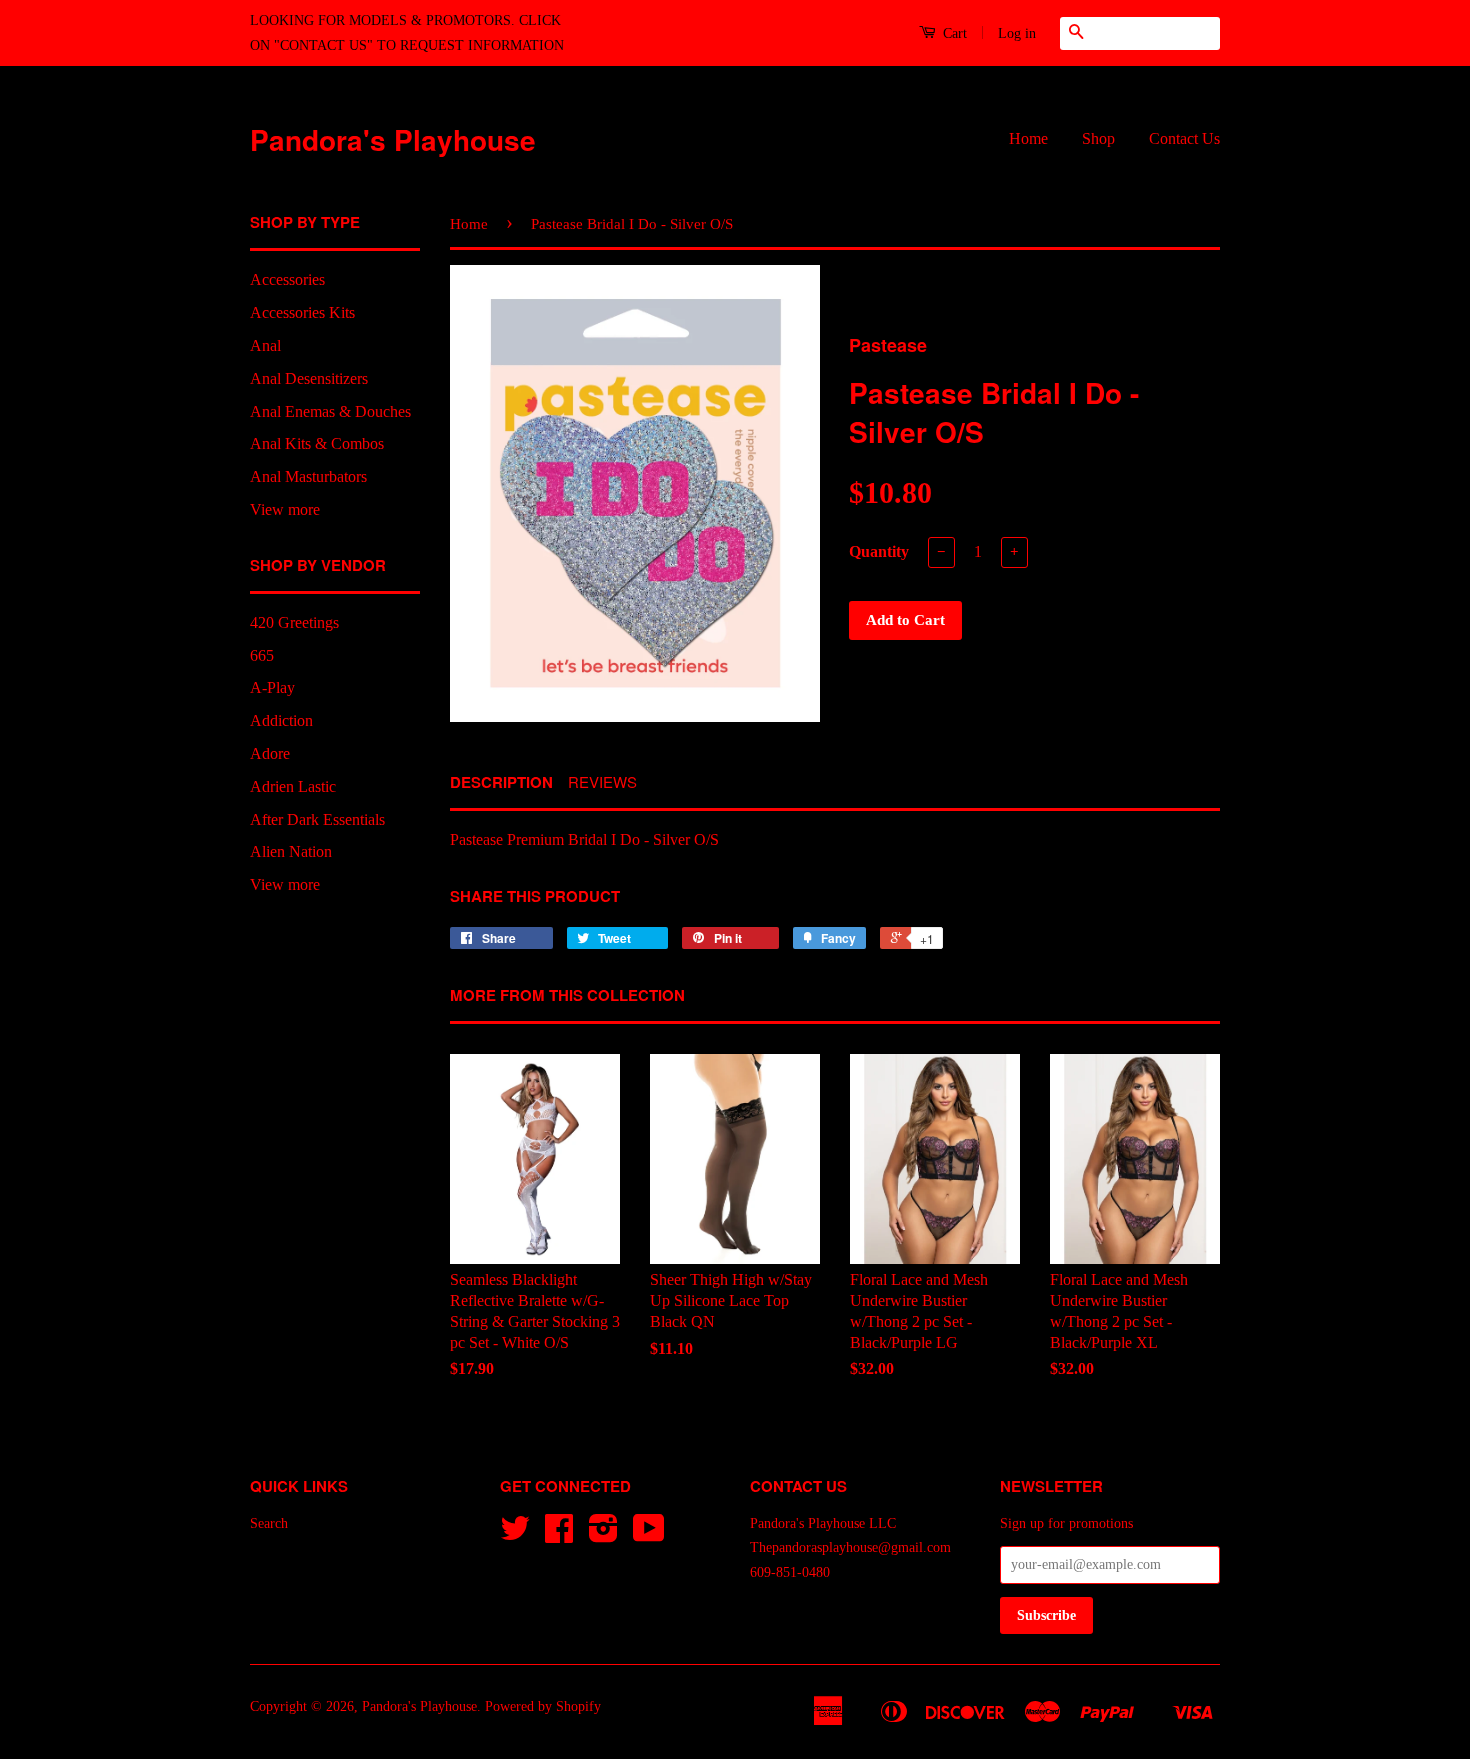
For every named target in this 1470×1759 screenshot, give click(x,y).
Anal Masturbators (308, 476)
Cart (953, 33)
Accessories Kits (302, 312)
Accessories (287, 279)
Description (501, 782)
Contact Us (1184, 138)
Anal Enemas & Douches (330, 411)
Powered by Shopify (543, 1706)
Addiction (281, 720)
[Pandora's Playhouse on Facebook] (559, 1535)
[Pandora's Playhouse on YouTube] (649, 1535)
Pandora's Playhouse (393, 139)
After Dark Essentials (317, 819)
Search (269, 1523)
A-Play (272, 687)
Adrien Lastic (293, 786)
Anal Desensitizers (309, 378)
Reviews (602, 781)
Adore (270, 753)
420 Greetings (294, 622)
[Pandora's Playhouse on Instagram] (603, 1535)
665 (262, 655)
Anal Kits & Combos (317, 443)
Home (1028, 138)
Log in (1017, 33)
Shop (1098, 138)
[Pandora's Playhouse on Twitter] (515, 1535)
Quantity (879, 551)
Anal (265, 345)
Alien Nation (291, 851)
